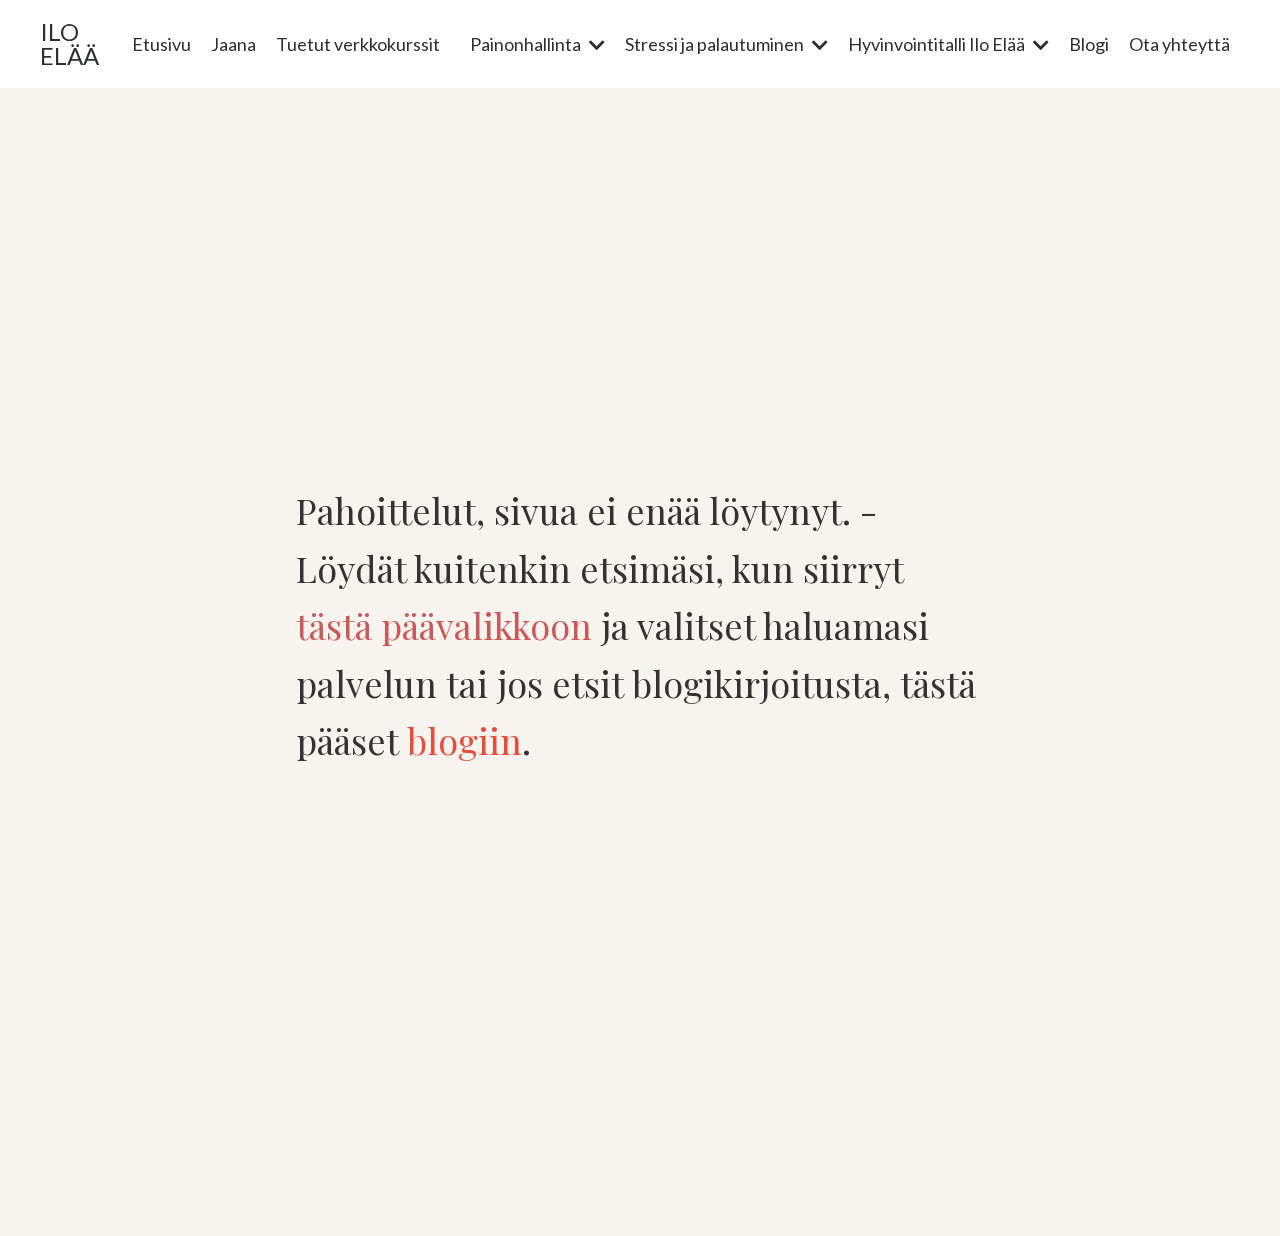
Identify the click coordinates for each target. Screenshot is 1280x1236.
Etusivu (161, 44)
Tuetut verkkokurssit (358, 44)
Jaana (233, 44)
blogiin (464, 740)
